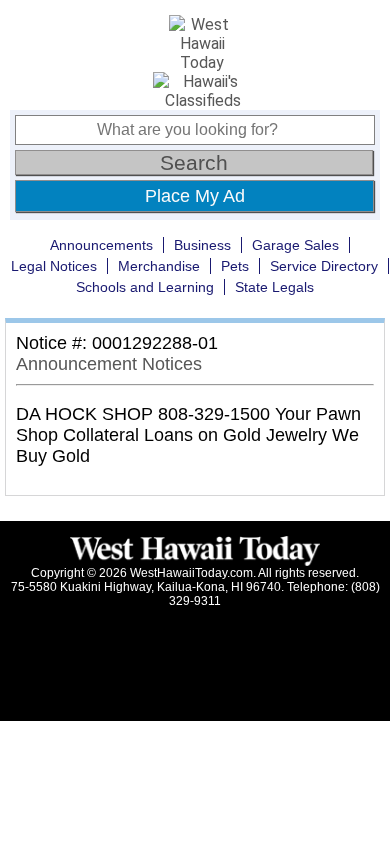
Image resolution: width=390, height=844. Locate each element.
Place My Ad (195, 196)
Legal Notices (54, 266)
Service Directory (324, 266)
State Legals (274, 287)
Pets (235, 266)
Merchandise (159, 266)
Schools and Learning (145, 287)
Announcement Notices (109, 364)
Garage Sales (295, 245)
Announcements (101, 245)
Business (202, 245)
